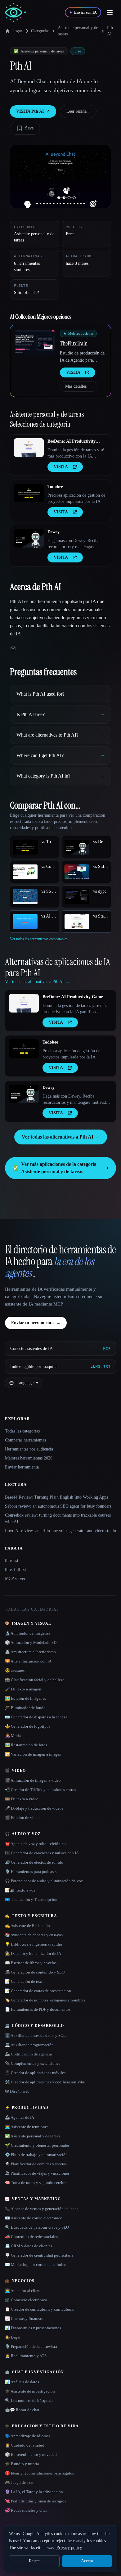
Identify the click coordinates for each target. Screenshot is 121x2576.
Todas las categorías (22, 1431)
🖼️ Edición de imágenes (25, 1698)
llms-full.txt (16, 1570)
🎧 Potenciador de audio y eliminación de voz (44, 1881)
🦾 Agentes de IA (20, 2117)
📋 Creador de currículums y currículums (39, 2309)
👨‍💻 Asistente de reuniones (27, 2127)
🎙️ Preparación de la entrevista (31, 2346)
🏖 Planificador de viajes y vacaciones (37, 2173)
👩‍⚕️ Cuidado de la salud (25, 2445)
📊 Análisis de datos (22, 2382)
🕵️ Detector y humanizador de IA (33, 1953)
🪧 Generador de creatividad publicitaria (39, 2255)
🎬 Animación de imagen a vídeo (33, 1780)
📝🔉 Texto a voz (20, 1890)
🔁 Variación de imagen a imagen (33, 1754)
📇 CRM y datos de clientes (29, 2246)
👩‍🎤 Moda (13, 1736)
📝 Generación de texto (25, 1981)
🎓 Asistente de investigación (30, 2391)
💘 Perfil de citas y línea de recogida (36, 2501)
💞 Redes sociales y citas (26, 2510)
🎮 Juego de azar (19, 2482)
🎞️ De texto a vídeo (22, 1799)
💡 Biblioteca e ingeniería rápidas (34, 1944)
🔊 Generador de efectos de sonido (34, 1862)
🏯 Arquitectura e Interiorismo (30, 1652)
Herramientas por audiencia (29, 1449)
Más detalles (79, 386)
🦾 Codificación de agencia (28, 2054)
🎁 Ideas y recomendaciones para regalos (39, 2473)
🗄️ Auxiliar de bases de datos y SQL (35, 2035)
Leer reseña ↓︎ (78, 111)
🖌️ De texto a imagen (23, 1689)
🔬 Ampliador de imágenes (28, 1633)
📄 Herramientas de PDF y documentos (38, 2009)
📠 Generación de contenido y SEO (35, 1972)
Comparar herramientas (25, 1440)
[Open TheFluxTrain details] (35, 342)
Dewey (54, 532)
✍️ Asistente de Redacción (27, 1926)
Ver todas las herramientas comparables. (39, 939)
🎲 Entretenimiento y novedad (31, 2454)
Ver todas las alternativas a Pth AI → (61, 1137)
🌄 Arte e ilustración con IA (28, 1661)
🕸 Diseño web (17, 2091)
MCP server (15, 1579)
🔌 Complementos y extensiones (33, 2063)
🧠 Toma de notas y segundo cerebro (36, 2183)
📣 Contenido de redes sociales (31, 2237)
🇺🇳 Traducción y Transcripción (31, 1899)
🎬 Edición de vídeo (22, 1818)
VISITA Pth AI (33, 111)
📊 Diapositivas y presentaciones (33, 2328)
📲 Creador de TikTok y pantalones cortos (40, 1790)
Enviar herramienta (22, 1467)
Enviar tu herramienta (36, 1323)
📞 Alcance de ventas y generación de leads (42, 2209)
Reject (34, 2561)
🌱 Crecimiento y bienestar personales (37, 2145)
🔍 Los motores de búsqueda (29, 2400)
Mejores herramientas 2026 (29, 1458)
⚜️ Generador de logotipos (28, 1726)
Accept (87, 2561)
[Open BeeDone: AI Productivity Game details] (29, 448)
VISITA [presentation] (73, 372)
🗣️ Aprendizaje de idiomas (28, 2436)
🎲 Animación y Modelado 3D (31, 1642)
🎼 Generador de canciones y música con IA (42, 1853)
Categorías (40, 31)
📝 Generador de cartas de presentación (38, 1991)
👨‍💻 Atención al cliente (24, 2291)
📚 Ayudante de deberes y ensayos (34, 1935)
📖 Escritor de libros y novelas (31, 1963)
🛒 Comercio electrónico (26, 2300)
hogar (17, 31)
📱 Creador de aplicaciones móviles (35, 2073)
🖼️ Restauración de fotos (26, 1745)
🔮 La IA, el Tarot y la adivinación (34, 2492)
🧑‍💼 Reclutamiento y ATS (26, 2356)
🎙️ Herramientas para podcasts (31, 1872)
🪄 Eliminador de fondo (25, 1708)
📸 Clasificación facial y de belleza (35, 1680)
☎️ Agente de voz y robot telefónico (35, 1844)
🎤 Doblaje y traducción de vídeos (34, 1808)
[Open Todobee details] (29, 493)
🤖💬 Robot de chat (22, 2410)
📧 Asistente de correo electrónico (34, 2218)
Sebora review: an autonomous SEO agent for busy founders (58, 1506)
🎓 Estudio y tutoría (22, 2464)
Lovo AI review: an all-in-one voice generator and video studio (60, 1531)
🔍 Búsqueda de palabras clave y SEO (37, 2227)
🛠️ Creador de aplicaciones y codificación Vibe (45, 2082)
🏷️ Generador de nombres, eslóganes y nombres (45, 2000)
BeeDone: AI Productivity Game (72, 442)
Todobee (55, 487)
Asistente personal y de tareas (78, 31)
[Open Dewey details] (29, 538)
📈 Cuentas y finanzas (24, 2319)
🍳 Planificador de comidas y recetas (36, 2164)
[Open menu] (110, 12)
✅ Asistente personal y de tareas (32, 2136)
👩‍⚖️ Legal (13, 2337)
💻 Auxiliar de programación (29, 2045)
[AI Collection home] (16, 13)
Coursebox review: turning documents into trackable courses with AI (58, 1518)
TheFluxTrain (74, 343)
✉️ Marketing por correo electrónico (36, 2265)
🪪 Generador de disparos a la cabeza (36, 1717)
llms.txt (12, 1561)
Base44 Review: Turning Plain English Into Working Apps (56, 1497)
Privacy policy (69, 2548)
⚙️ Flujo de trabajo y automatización (36, 2155)
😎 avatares (15, 1670)
